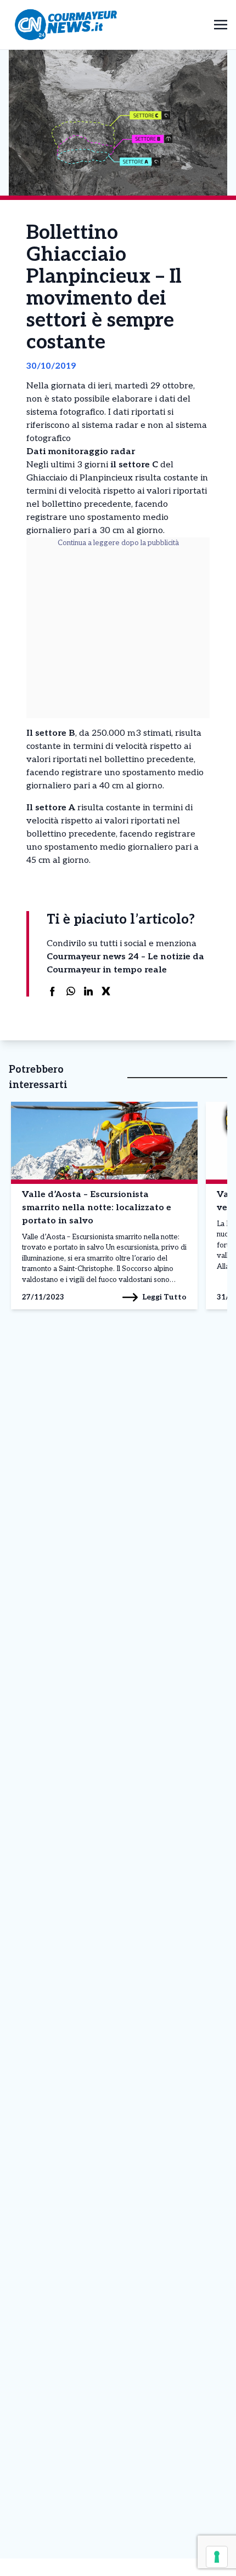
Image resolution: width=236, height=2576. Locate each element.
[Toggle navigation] (221, 24)
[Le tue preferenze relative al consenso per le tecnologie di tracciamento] (217, 2557)
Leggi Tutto (164, 1297)
